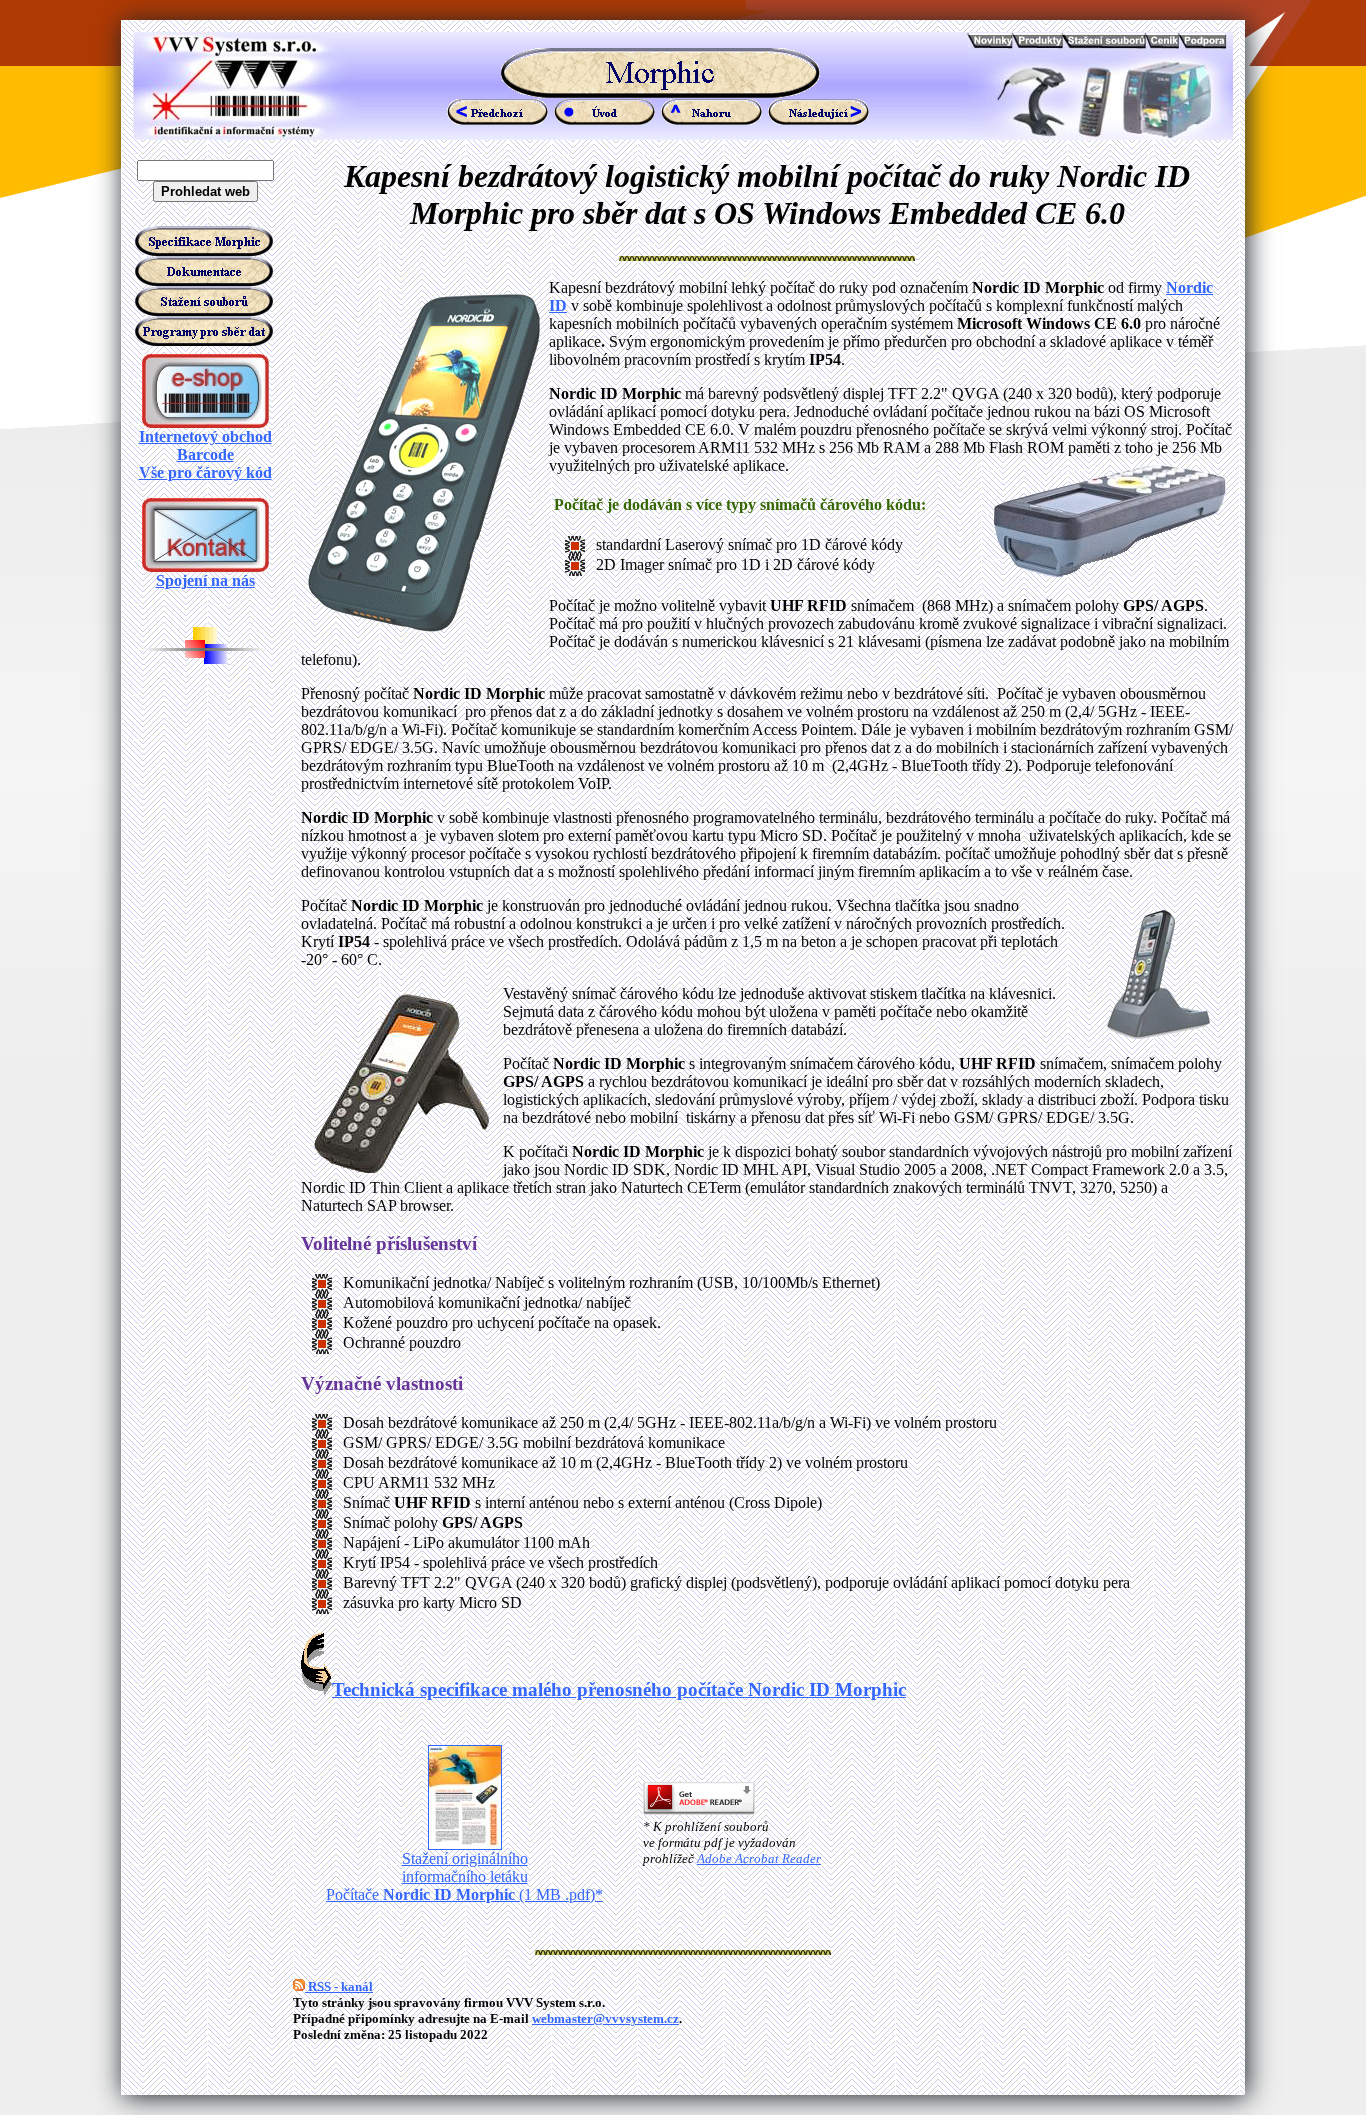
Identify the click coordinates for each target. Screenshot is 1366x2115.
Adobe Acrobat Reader (759, 1858)
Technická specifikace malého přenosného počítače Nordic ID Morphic (619, 1689)
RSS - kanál (339, 1986)
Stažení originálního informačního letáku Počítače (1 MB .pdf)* (464, 1876)
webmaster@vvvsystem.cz (605, 2018)
